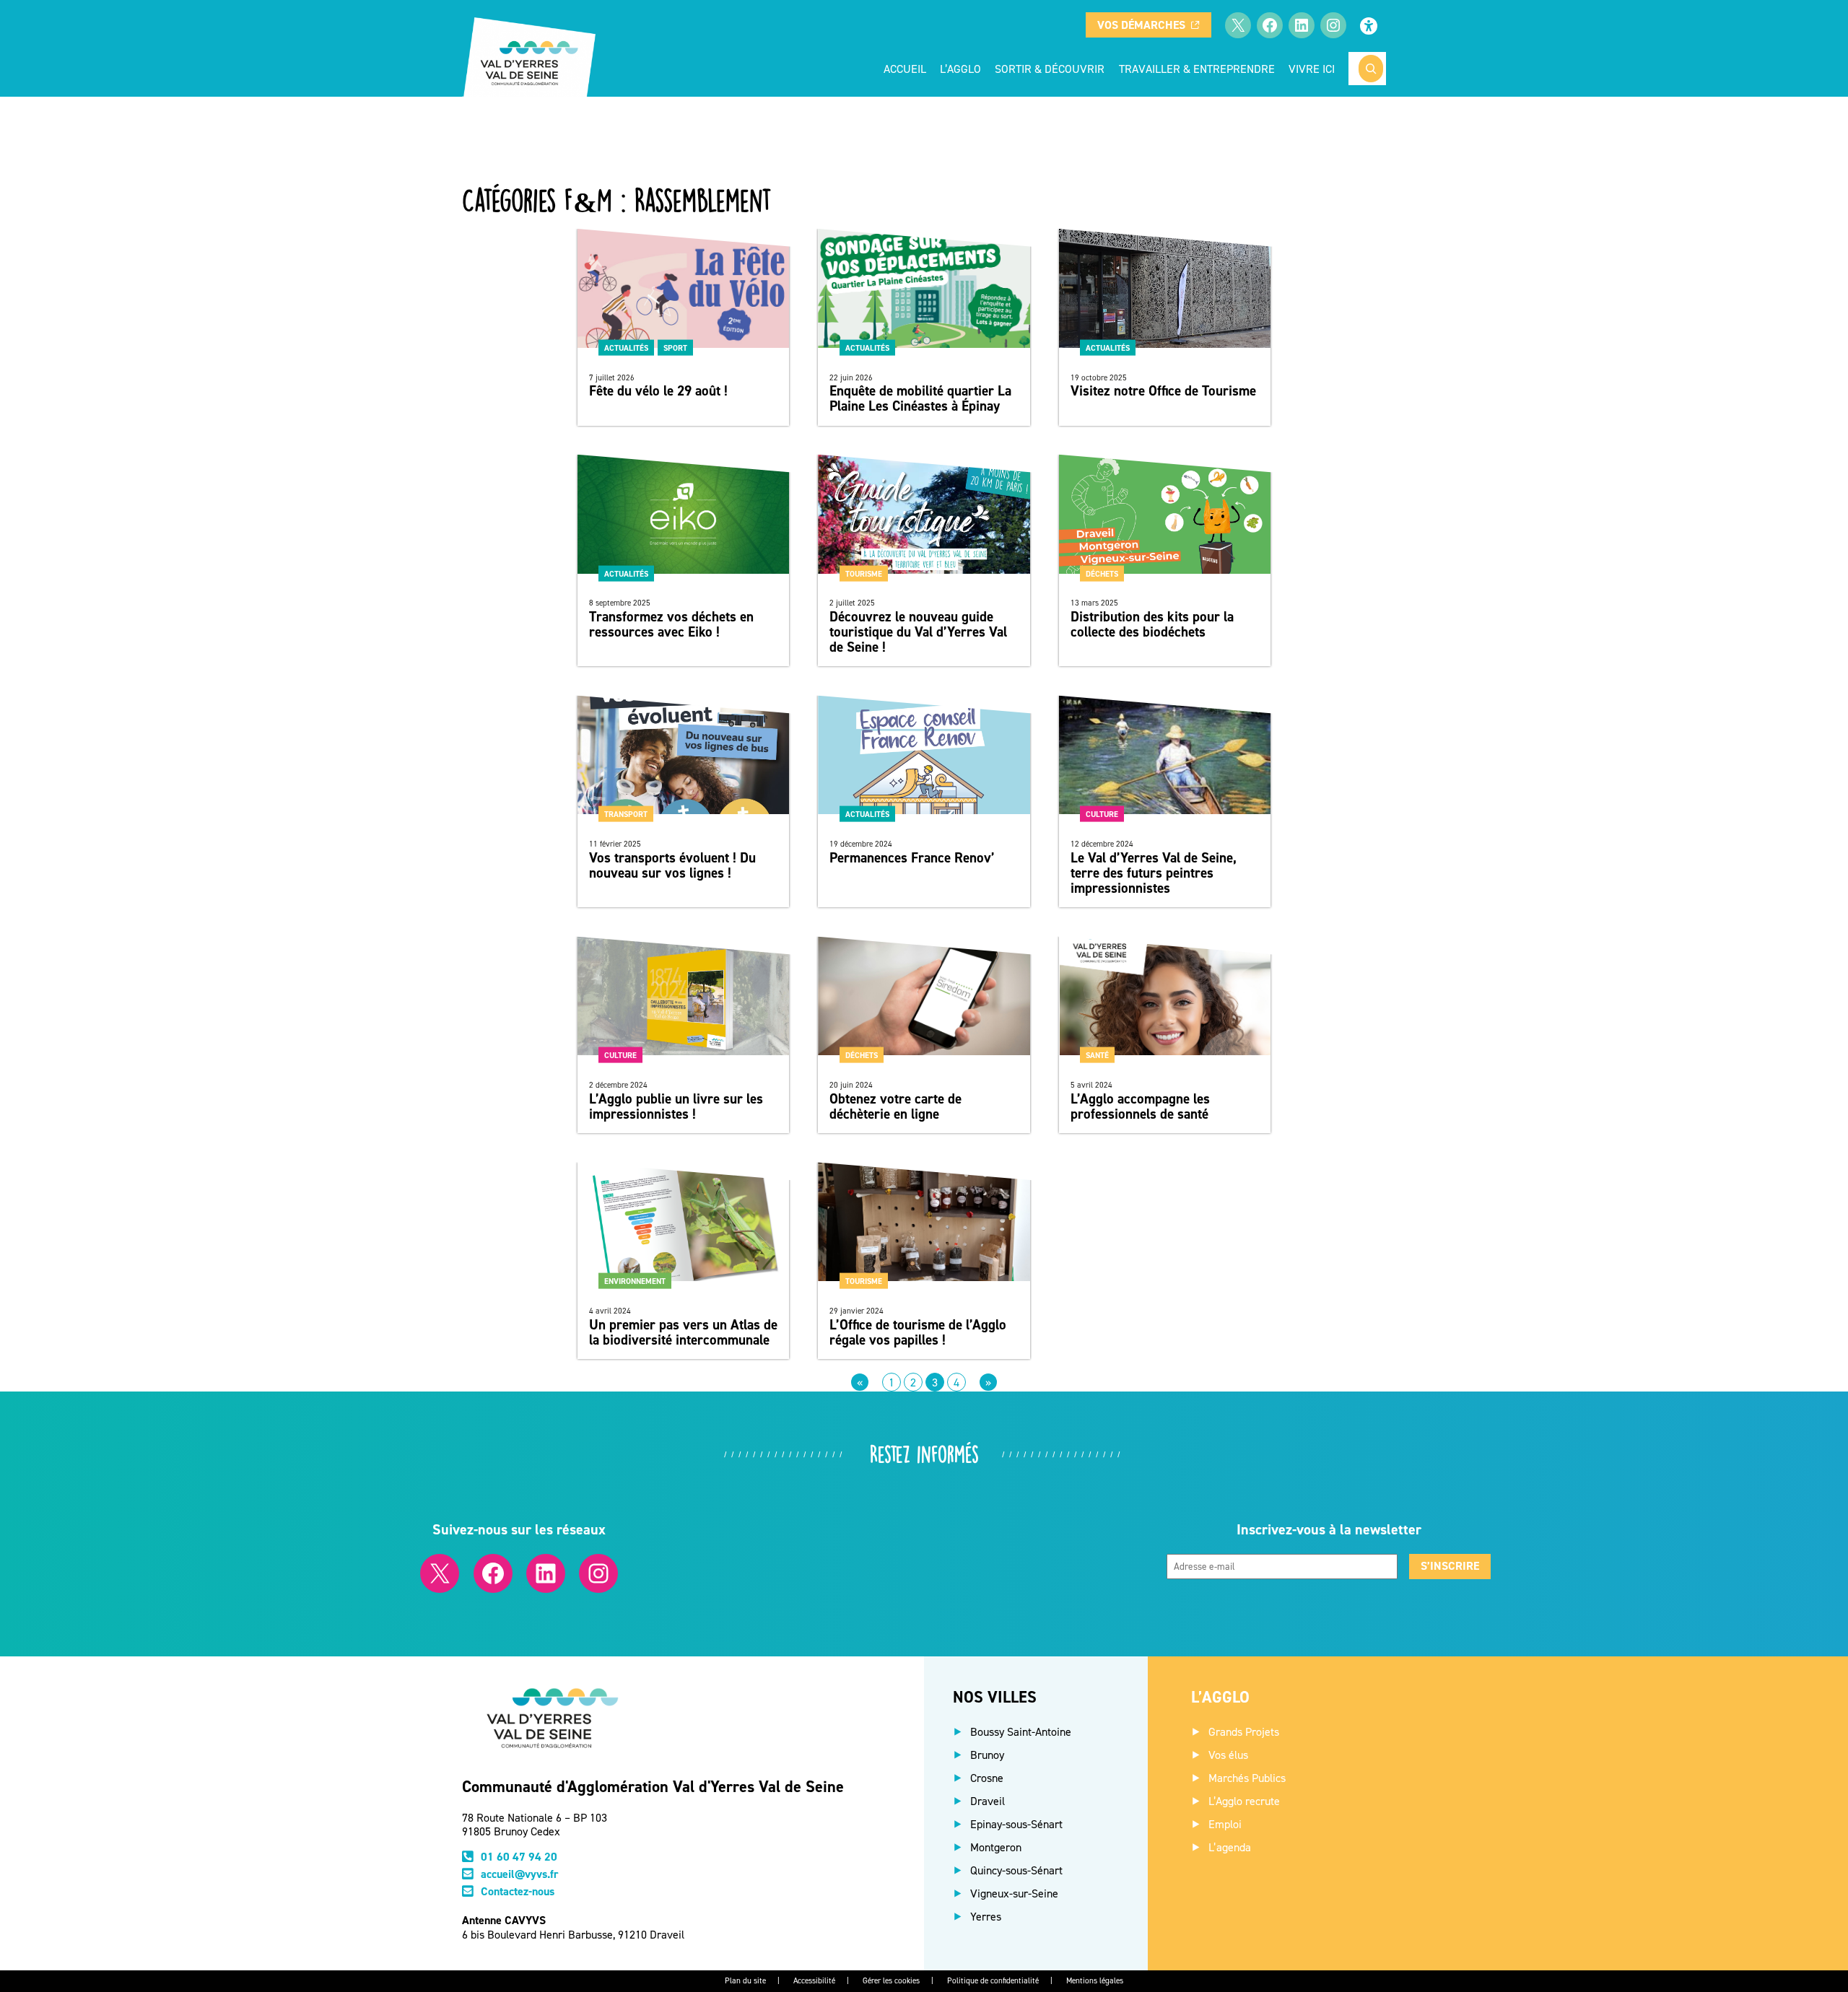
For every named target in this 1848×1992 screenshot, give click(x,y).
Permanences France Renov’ (912, 858)
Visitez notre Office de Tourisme (1163, 391)
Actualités (626, 347)
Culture (1102, 814)
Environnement (635, 1281)
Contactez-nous (518, 1891)
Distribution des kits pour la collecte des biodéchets (1152, 624)
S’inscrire (1450, 1566)
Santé (1097, 1055)
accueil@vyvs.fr (520, 1874)
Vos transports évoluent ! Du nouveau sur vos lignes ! (672, 865)
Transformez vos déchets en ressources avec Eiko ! (671, 624)
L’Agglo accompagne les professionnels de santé (1140, 1106)
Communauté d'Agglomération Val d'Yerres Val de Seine (653, 1786)
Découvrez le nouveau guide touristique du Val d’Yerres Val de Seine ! (918, 632)
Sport (675, 347)
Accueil (905, 69)
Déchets (1102, 573)
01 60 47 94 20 (519, 1857)
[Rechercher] (1371, 69)
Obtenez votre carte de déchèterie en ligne (895, 1106)
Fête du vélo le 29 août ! (658, 391)
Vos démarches (1141, 25)
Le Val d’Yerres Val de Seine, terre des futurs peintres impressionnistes (1154, 873)
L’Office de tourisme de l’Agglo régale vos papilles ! (918, 1332)
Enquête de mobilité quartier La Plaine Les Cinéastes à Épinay (920, 398)
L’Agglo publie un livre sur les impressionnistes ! (676, 1106)
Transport (626, 814)
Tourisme (864, 573)
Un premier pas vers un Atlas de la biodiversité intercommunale (683, 1332)
